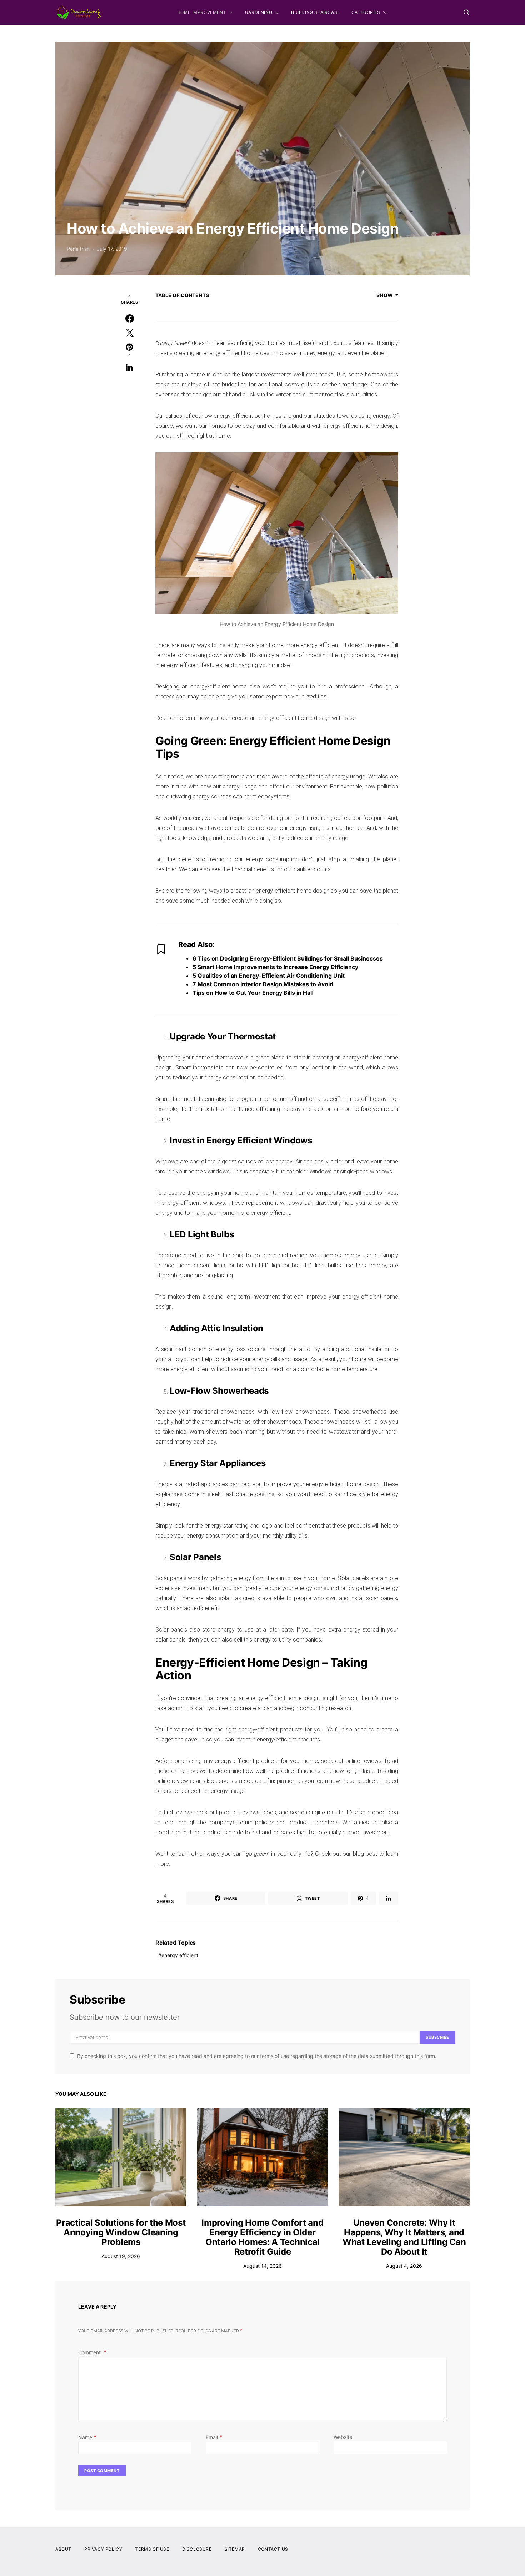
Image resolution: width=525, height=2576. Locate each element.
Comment (90, 2352)
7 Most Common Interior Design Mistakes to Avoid (263, 984)
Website (343, 2437)
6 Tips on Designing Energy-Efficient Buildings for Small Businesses (288, 958)
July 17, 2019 (112, 249)
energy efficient (180, 1955)
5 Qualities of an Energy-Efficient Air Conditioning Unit (269, 976)
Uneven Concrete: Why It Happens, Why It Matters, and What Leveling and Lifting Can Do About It (404, 2237)
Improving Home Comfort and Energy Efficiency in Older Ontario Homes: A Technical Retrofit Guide (262, 2237)
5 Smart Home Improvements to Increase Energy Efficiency (275, 967)
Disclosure (197, 2549)
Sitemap (235, 2549)
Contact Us (273, 2549)
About (63, 2549)
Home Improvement (202, 12)
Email (214, 2437)
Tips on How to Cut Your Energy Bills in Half (253, 993)
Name (87, 2437)
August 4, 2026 (404, 2266)
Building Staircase (316, 12)
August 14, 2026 (262, 2266)
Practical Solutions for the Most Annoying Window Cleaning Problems (121, 2232)
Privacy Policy (103, 2549)
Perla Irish (78, 249)
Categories (366, 12)
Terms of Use (152, 2549)
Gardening (259, 12)
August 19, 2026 (121, 2256)
